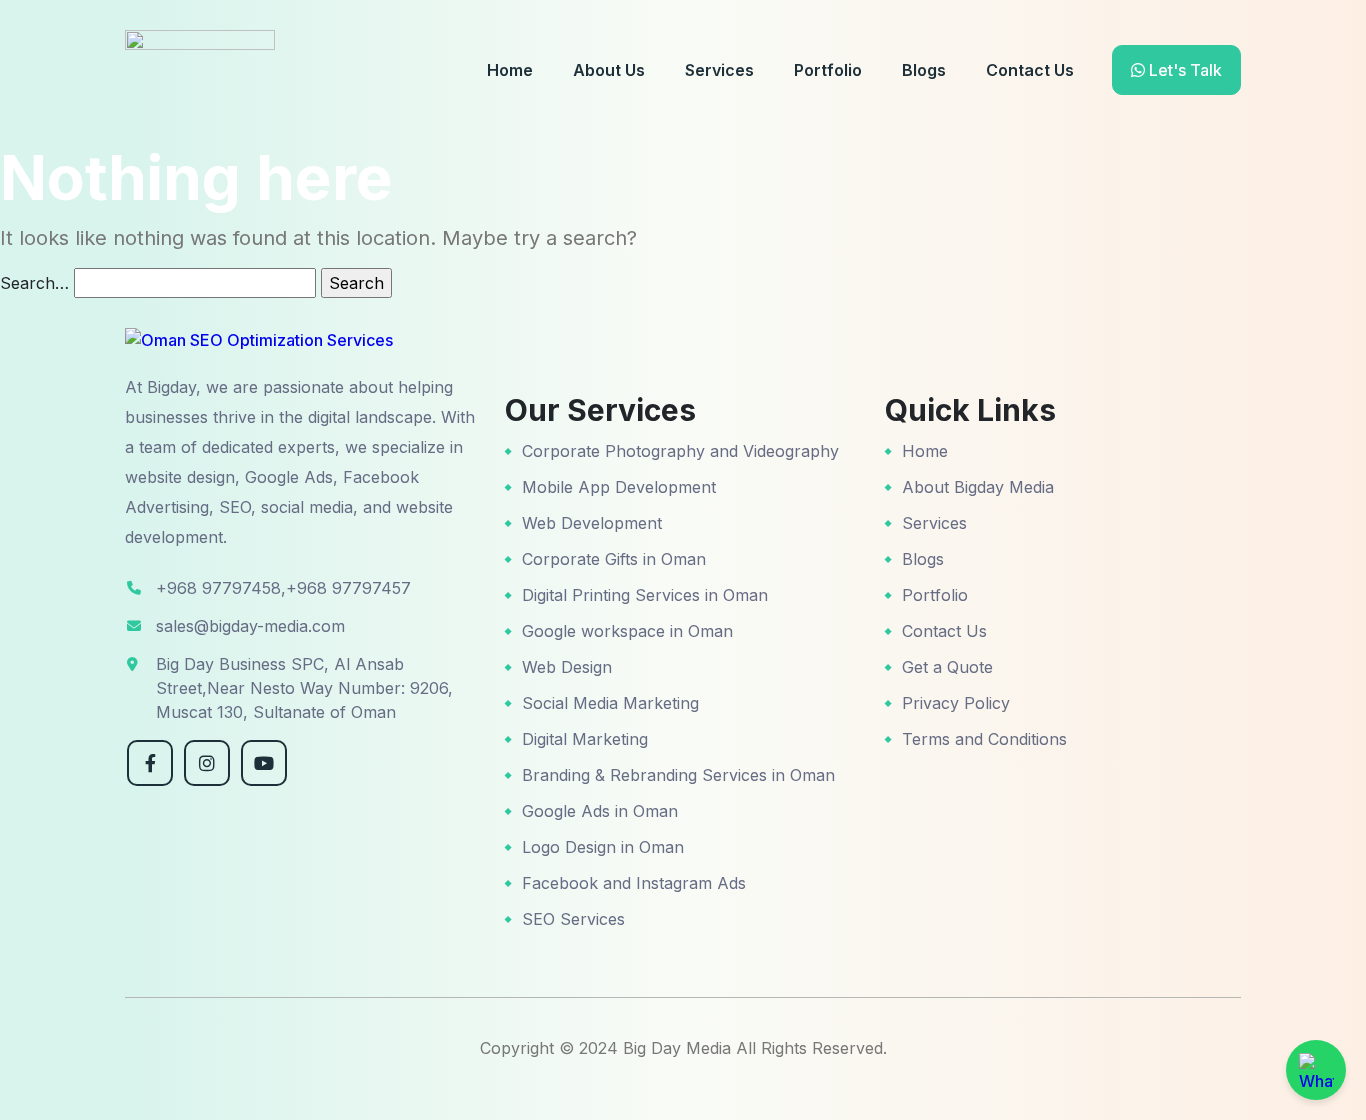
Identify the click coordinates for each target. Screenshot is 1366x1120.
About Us (609, 70)
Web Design (567, 667)
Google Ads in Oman (600, 811)
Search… (34, 283)
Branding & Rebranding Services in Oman (678, 775)
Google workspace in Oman (627, 631)
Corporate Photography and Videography (680, 451)
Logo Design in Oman (603, 847)
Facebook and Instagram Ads (634, 883)
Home (510, 70)
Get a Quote (947, 667)
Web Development (592, 523)
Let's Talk (1183, 70)
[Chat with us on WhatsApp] (1316, 1070)
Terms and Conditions (984, 739)
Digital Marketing (585, 739)
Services (719, 70)
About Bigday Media (978, 487)
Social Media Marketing (610, 703)
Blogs (924, 70)
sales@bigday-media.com (250, 626)
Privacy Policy (956, 703)
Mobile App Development (619, 487)
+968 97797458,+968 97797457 (283, 588)
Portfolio (828, 70)
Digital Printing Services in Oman (645, 595)
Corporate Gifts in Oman (614, 559)
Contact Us (1030, 70)
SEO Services (573, 919)
